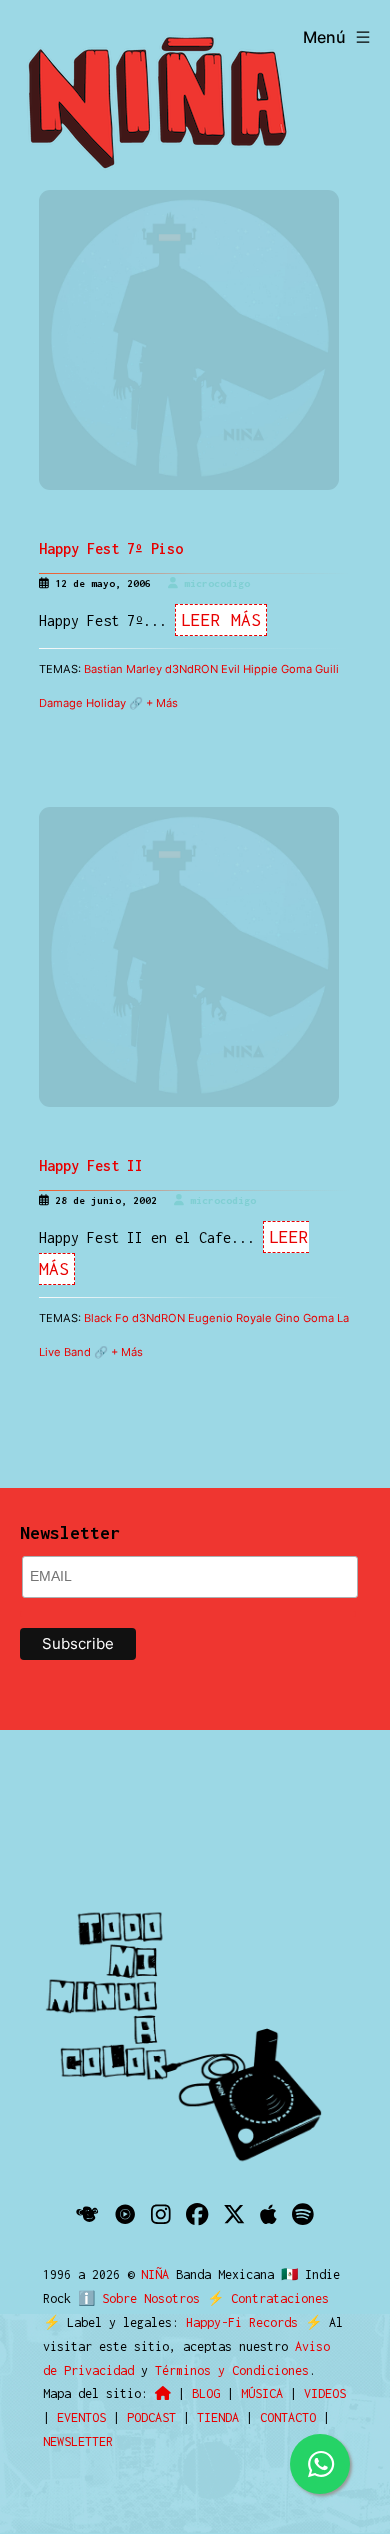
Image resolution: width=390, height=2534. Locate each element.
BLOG (206, 2393)
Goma (296, 669)
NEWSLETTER (78, 2441)
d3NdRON (191, 669)
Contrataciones (280, 2298)
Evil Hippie (249, 669)
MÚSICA (262, 2393)
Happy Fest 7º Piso (111, 548)
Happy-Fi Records (242, 2322)
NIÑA (158, 2274)
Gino (287, 1318)
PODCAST (151, 2417)
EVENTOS (81, 2417)
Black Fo (106, 1318)
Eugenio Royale (230, 1318)
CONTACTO (288, 2417)
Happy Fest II (91, 1165)
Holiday (106, 703)
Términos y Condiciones (232, 2370)
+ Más (162, 703)
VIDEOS (325, 2393)
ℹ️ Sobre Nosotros (139, 2298)
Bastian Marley (123, 669)
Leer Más (221, 620)
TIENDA (218, 2417)
